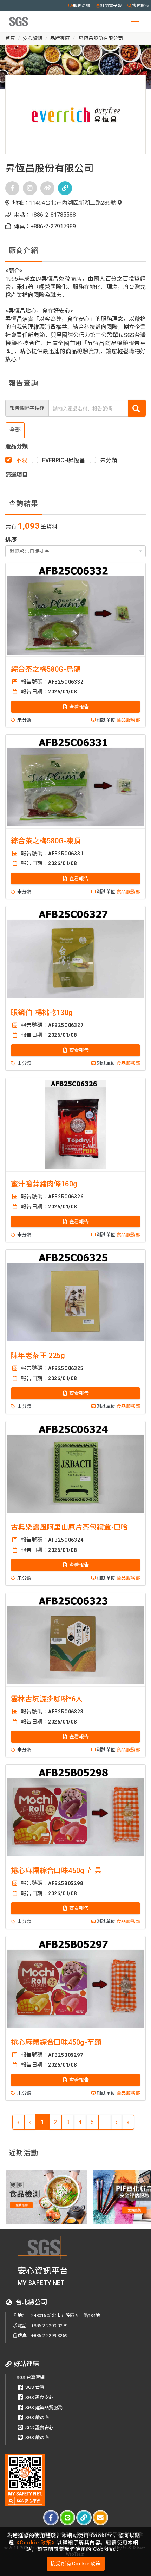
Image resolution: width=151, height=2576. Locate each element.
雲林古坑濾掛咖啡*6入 (47, 1699)
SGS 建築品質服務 (44, 2408)
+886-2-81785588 (53, 215)
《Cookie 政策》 (36, 2543)
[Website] (65, 188)
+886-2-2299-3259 (49, 2336)
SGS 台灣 (35, 2387)
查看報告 (78, 707)
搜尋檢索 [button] (140, 6)
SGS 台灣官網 (31, 2377)
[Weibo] (47, 188)
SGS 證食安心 (39, 2397)
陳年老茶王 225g (38, 1356)
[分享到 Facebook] (51, 2518)
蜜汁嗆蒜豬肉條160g (44, 1184)
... (105, 2122)
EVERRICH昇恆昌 (64, 460)
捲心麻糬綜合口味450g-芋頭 (56, 2042)
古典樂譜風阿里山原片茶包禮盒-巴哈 (70, 1527)
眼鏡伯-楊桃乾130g (42, 1013)
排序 (11, 540)
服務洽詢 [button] (81, 6)
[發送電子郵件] (100, 2518)
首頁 (10, 38)
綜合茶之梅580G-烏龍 (46, 669)
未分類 (109, 460)
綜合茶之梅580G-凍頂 (46, 841)
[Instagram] (30, 188)
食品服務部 (128, 720)
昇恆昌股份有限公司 (100, 38)
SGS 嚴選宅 (37, 2418)
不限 (21, 460)
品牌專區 (60, 38)
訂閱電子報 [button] (111, 6)
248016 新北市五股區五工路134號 (66, 2315)
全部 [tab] (15, 430)
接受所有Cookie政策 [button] (76, 2564)
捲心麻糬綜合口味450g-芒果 (56, 1871)
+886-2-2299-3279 (49, 2326)
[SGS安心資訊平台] (25, 2480)
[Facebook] (12, 188)
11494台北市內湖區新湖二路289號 (73, 203)
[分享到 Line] (67, 2518)
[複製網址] (84, 2518)
